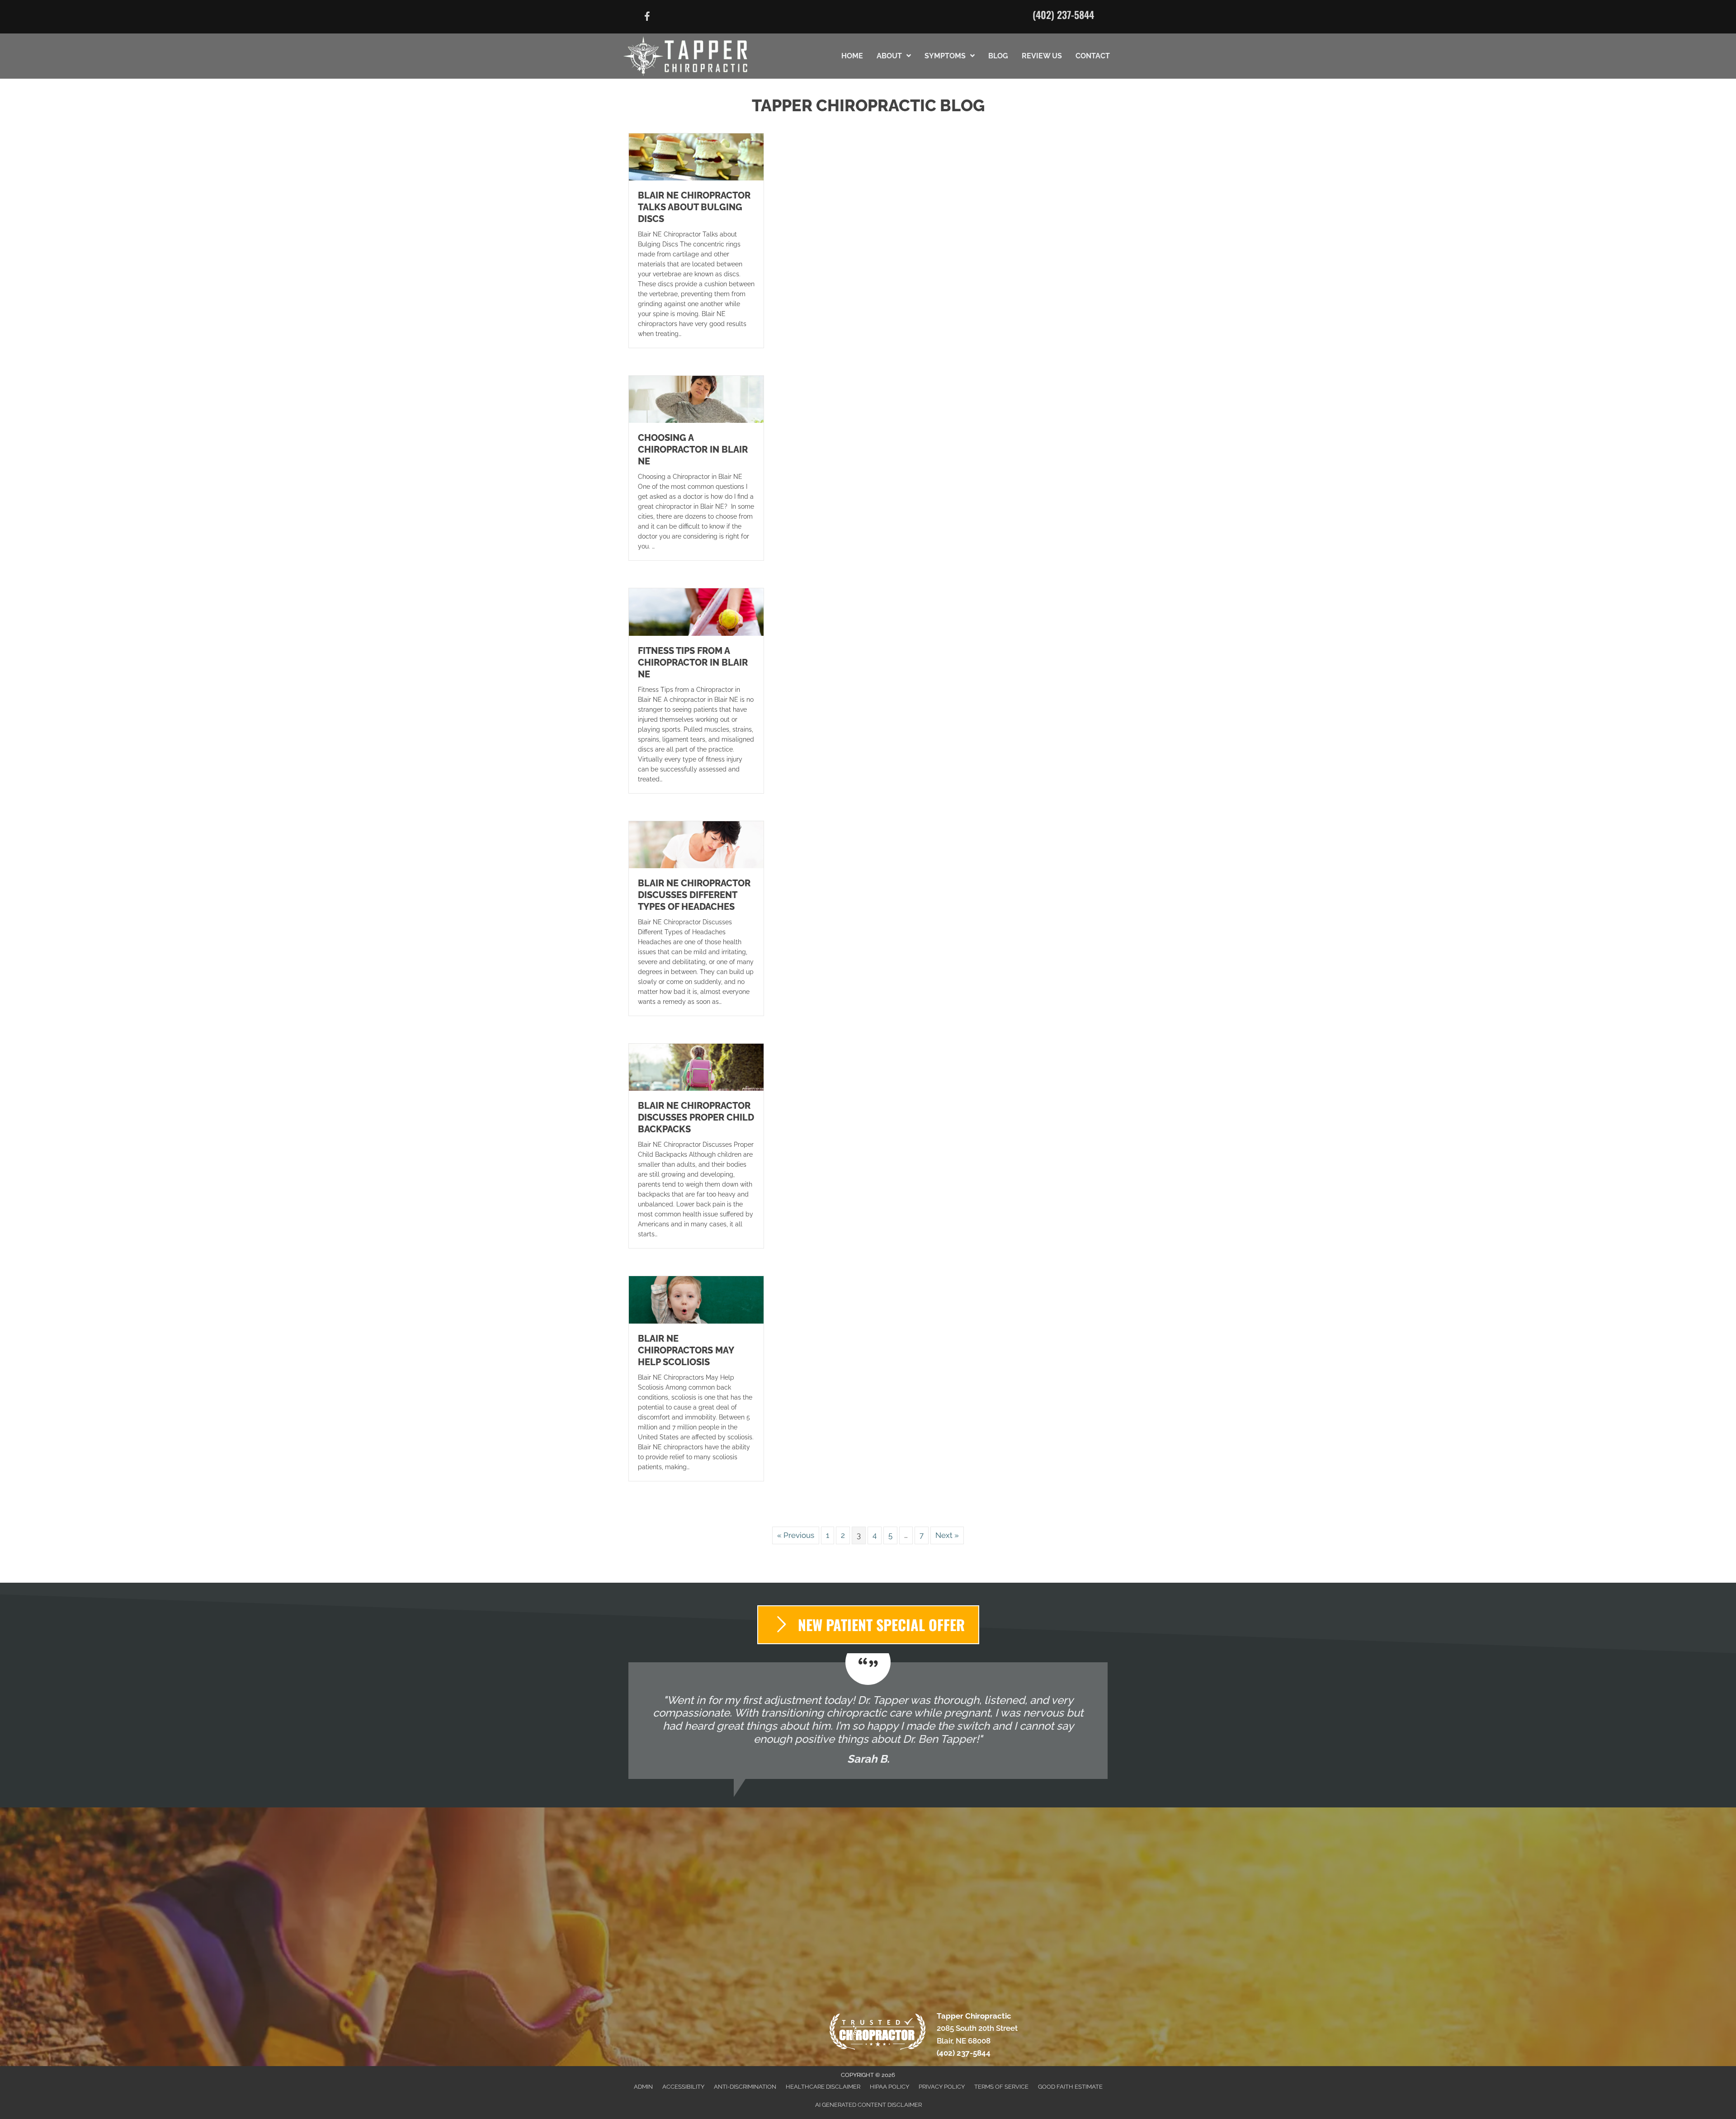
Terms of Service (1001, 2087)
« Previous (796, 1535)
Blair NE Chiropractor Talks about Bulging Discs (694, 207)
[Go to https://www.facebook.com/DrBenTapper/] (647, 18)
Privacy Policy (942, 2087)
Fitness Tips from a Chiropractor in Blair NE (693, 662)
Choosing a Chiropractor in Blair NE (693, 449)
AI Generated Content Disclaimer (868, 2105)
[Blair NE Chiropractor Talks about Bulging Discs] (696, 156)
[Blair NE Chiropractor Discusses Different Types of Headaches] (696, 844)
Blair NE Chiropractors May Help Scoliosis (686, 1350)
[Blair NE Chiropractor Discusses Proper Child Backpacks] (696, 1067)
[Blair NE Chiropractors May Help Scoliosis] (696, 1299)
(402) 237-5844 (1063, 14)
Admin (643, 2087)
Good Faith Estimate (1070, 2087)
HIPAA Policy (889, 2087)
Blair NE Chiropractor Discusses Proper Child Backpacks (696, 1117)
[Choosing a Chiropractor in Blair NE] (696, 399)
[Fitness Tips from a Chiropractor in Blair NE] (696, 611)
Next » (947, 1535)
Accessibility (683, 2087)
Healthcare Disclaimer (823, 2087)
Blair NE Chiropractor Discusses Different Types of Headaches (694, 895)
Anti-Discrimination (745, 2087)
